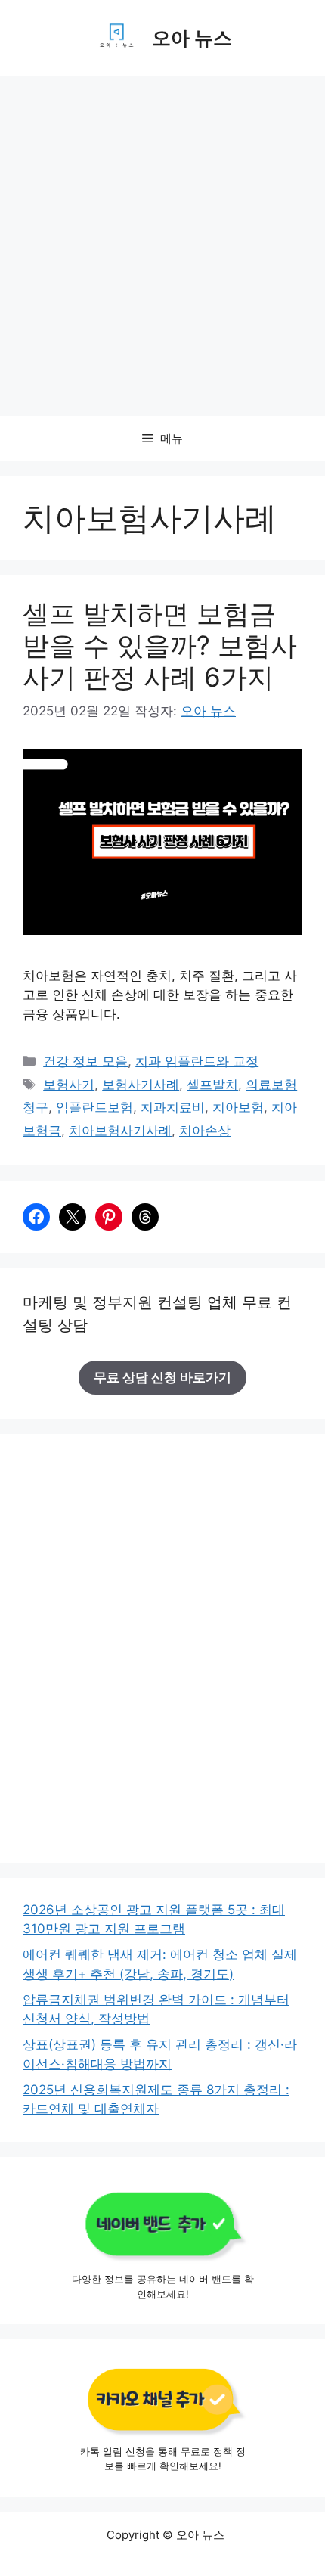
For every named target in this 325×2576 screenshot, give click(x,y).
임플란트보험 (94, 1107)
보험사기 (69, 1085)
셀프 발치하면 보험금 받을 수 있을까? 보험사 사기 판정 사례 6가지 (160, 645)
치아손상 (205, 1131)
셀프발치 (212, 1085)
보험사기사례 (141, 1085)
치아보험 (238, 1107)
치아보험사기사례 (120, 1131)
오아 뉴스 (192, 38)
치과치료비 (173, 1107)
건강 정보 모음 (85, 1061)
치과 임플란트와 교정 (197, 1061)
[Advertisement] (162, 246)
